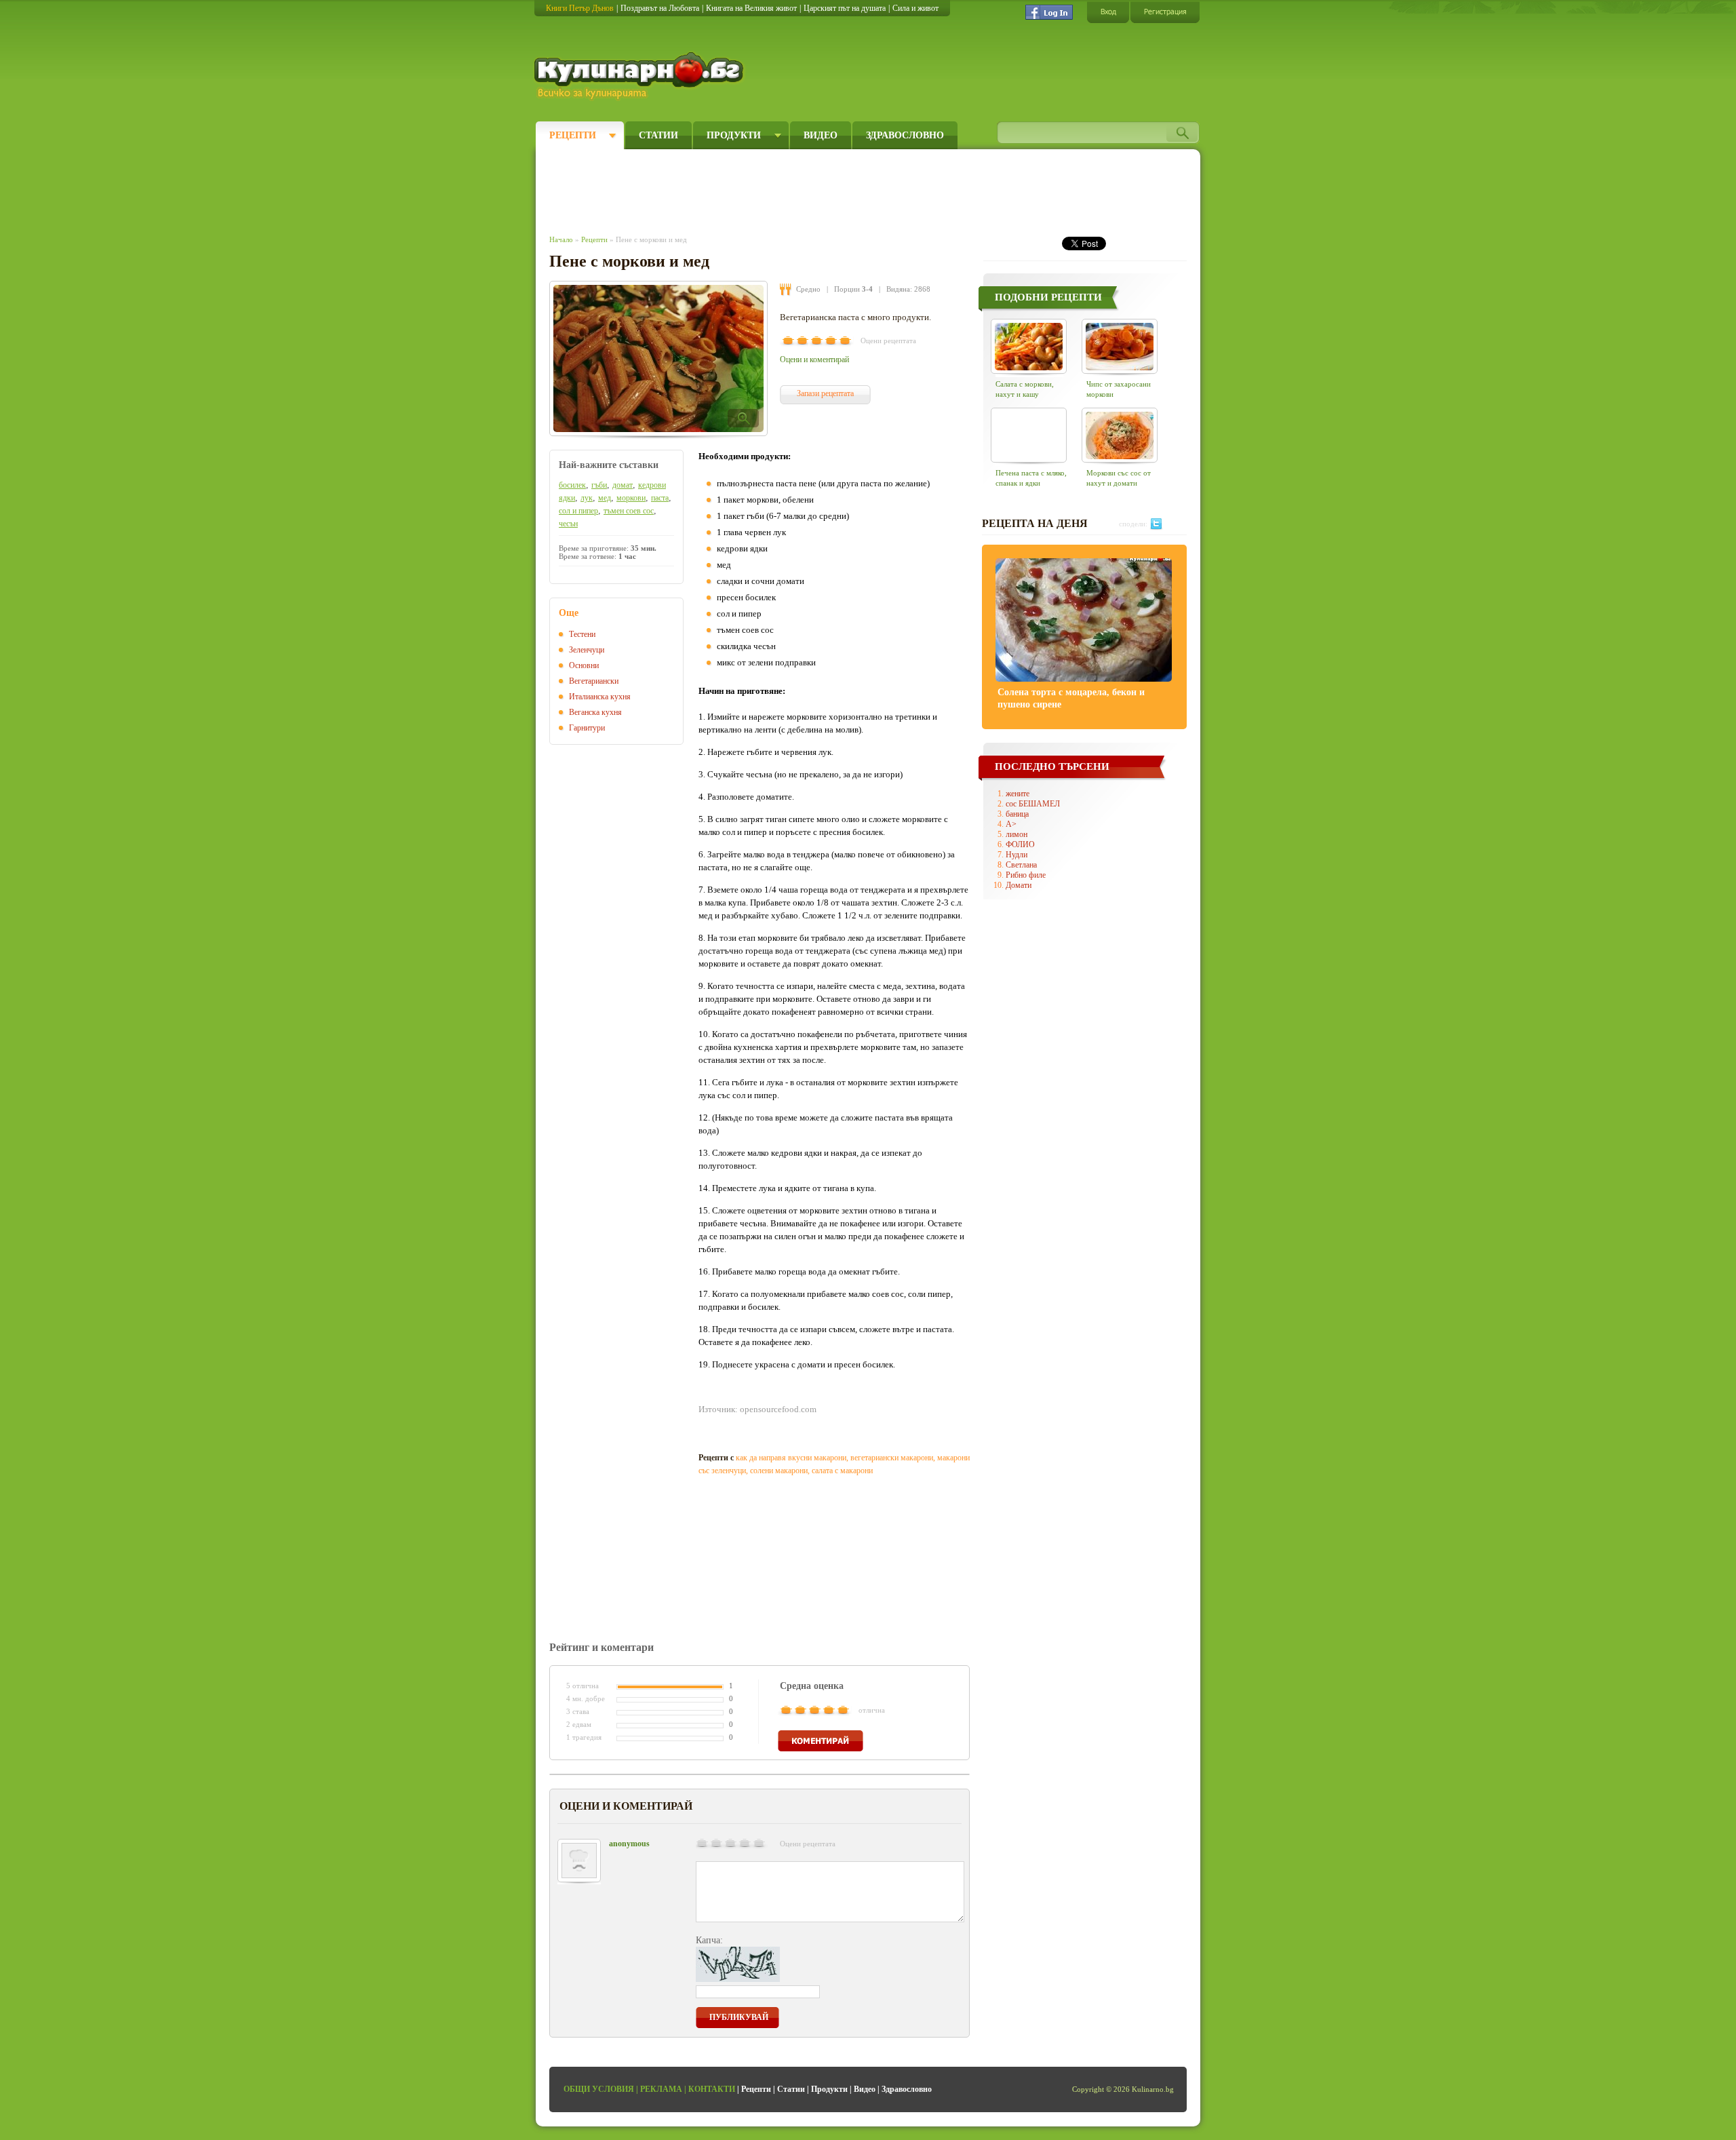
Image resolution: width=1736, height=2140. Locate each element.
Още (569, 613)
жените (1018, 794)
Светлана (1021, 865)
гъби (599, 485)
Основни (584, 665)
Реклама (661, 2089)
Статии (658, 135)
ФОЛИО (1020, 844)
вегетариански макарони (892, 1458)
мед (605, 498)
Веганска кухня (595, 712)
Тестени (582, 634)
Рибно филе (1026, 875)
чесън (568, 524)
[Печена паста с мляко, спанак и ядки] (1029, 435)
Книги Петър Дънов (580, 8)
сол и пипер (578, 511)
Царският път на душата (845, 8)
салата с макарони (842, 1471)
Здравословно (905, 135)
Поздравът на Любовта (660, 8)
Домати (1019, 885)
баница (1017, 814)
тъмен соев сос (629, 511)
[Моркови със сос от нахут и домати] (1120, 435)
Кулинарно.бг (640, 76)
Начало (561, 239)
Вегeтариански (594, 681)
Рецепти (573, 135)
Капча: (709, 1940)
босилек (572, 485)
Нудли (1017, 855)
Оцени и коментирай (814, 359)
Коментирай (821, 1741)
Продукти (734, 135)
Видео (821, 135)
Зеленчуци (587, 650)
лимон (1017, 834)
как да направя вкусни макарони (791, 1458)
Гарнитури (587, 728)
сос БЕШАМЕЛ (1033, 804)
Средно (808, 289)
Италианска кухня (600, 697)
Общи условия (599, 2089)
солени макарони (779, 1471)
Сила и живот (915, 8)
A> (1011, 824)
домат (623, 485)
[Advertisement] (797, 189)
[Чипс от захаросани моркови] (1120, 346)
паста (660, 498)
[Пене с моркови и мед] (658, 358)
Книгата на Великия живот (751, 8)
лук (587, 498)
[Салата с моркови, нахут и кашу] (1029, 346)
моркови (631, 498)
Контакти (712, 2089)
